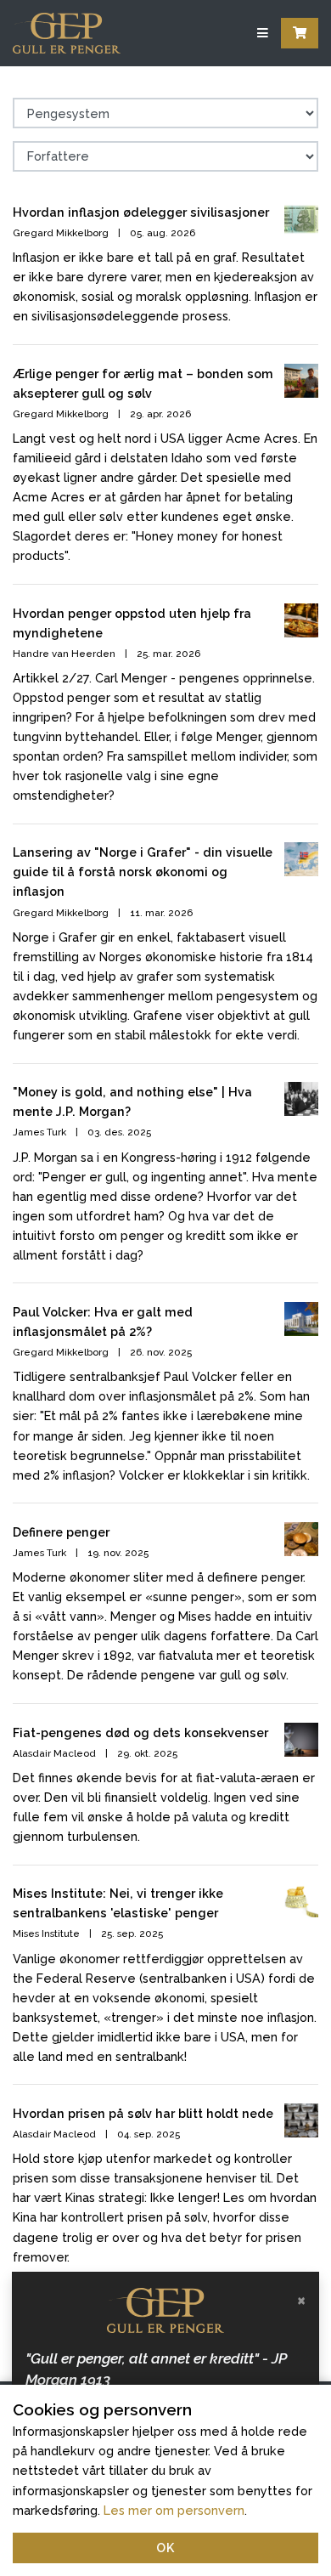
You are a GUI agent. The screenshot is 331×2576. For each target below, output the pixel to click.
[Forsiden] (67, 33)
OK (165, 2548)
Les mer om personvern (174, 2510)
